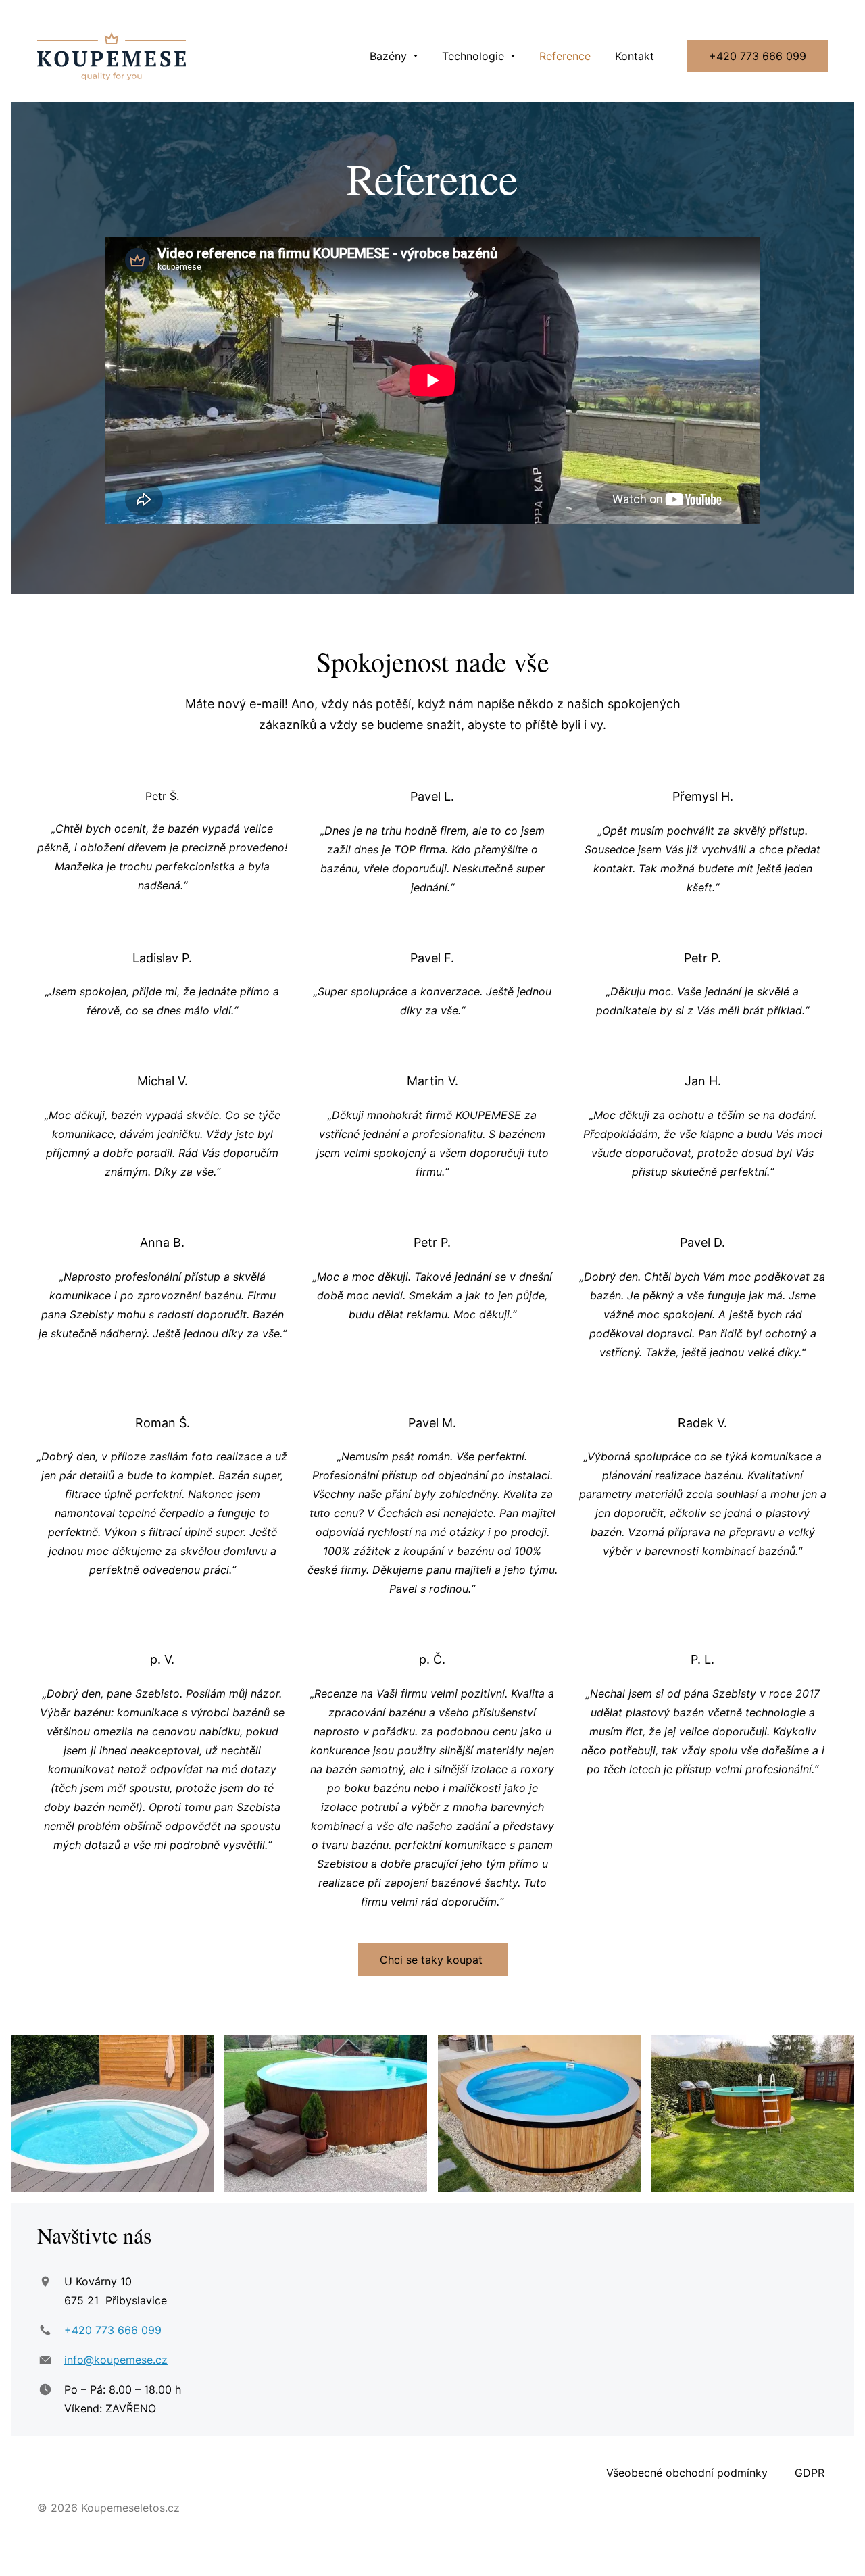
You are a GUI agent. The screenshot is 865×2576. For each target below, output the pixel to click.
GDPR (811, 2473)
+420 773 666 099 (758, 56)
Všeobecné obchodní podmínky (685, 2473)
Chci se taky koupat (433, 1960)
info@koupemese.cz (116, 2360)
